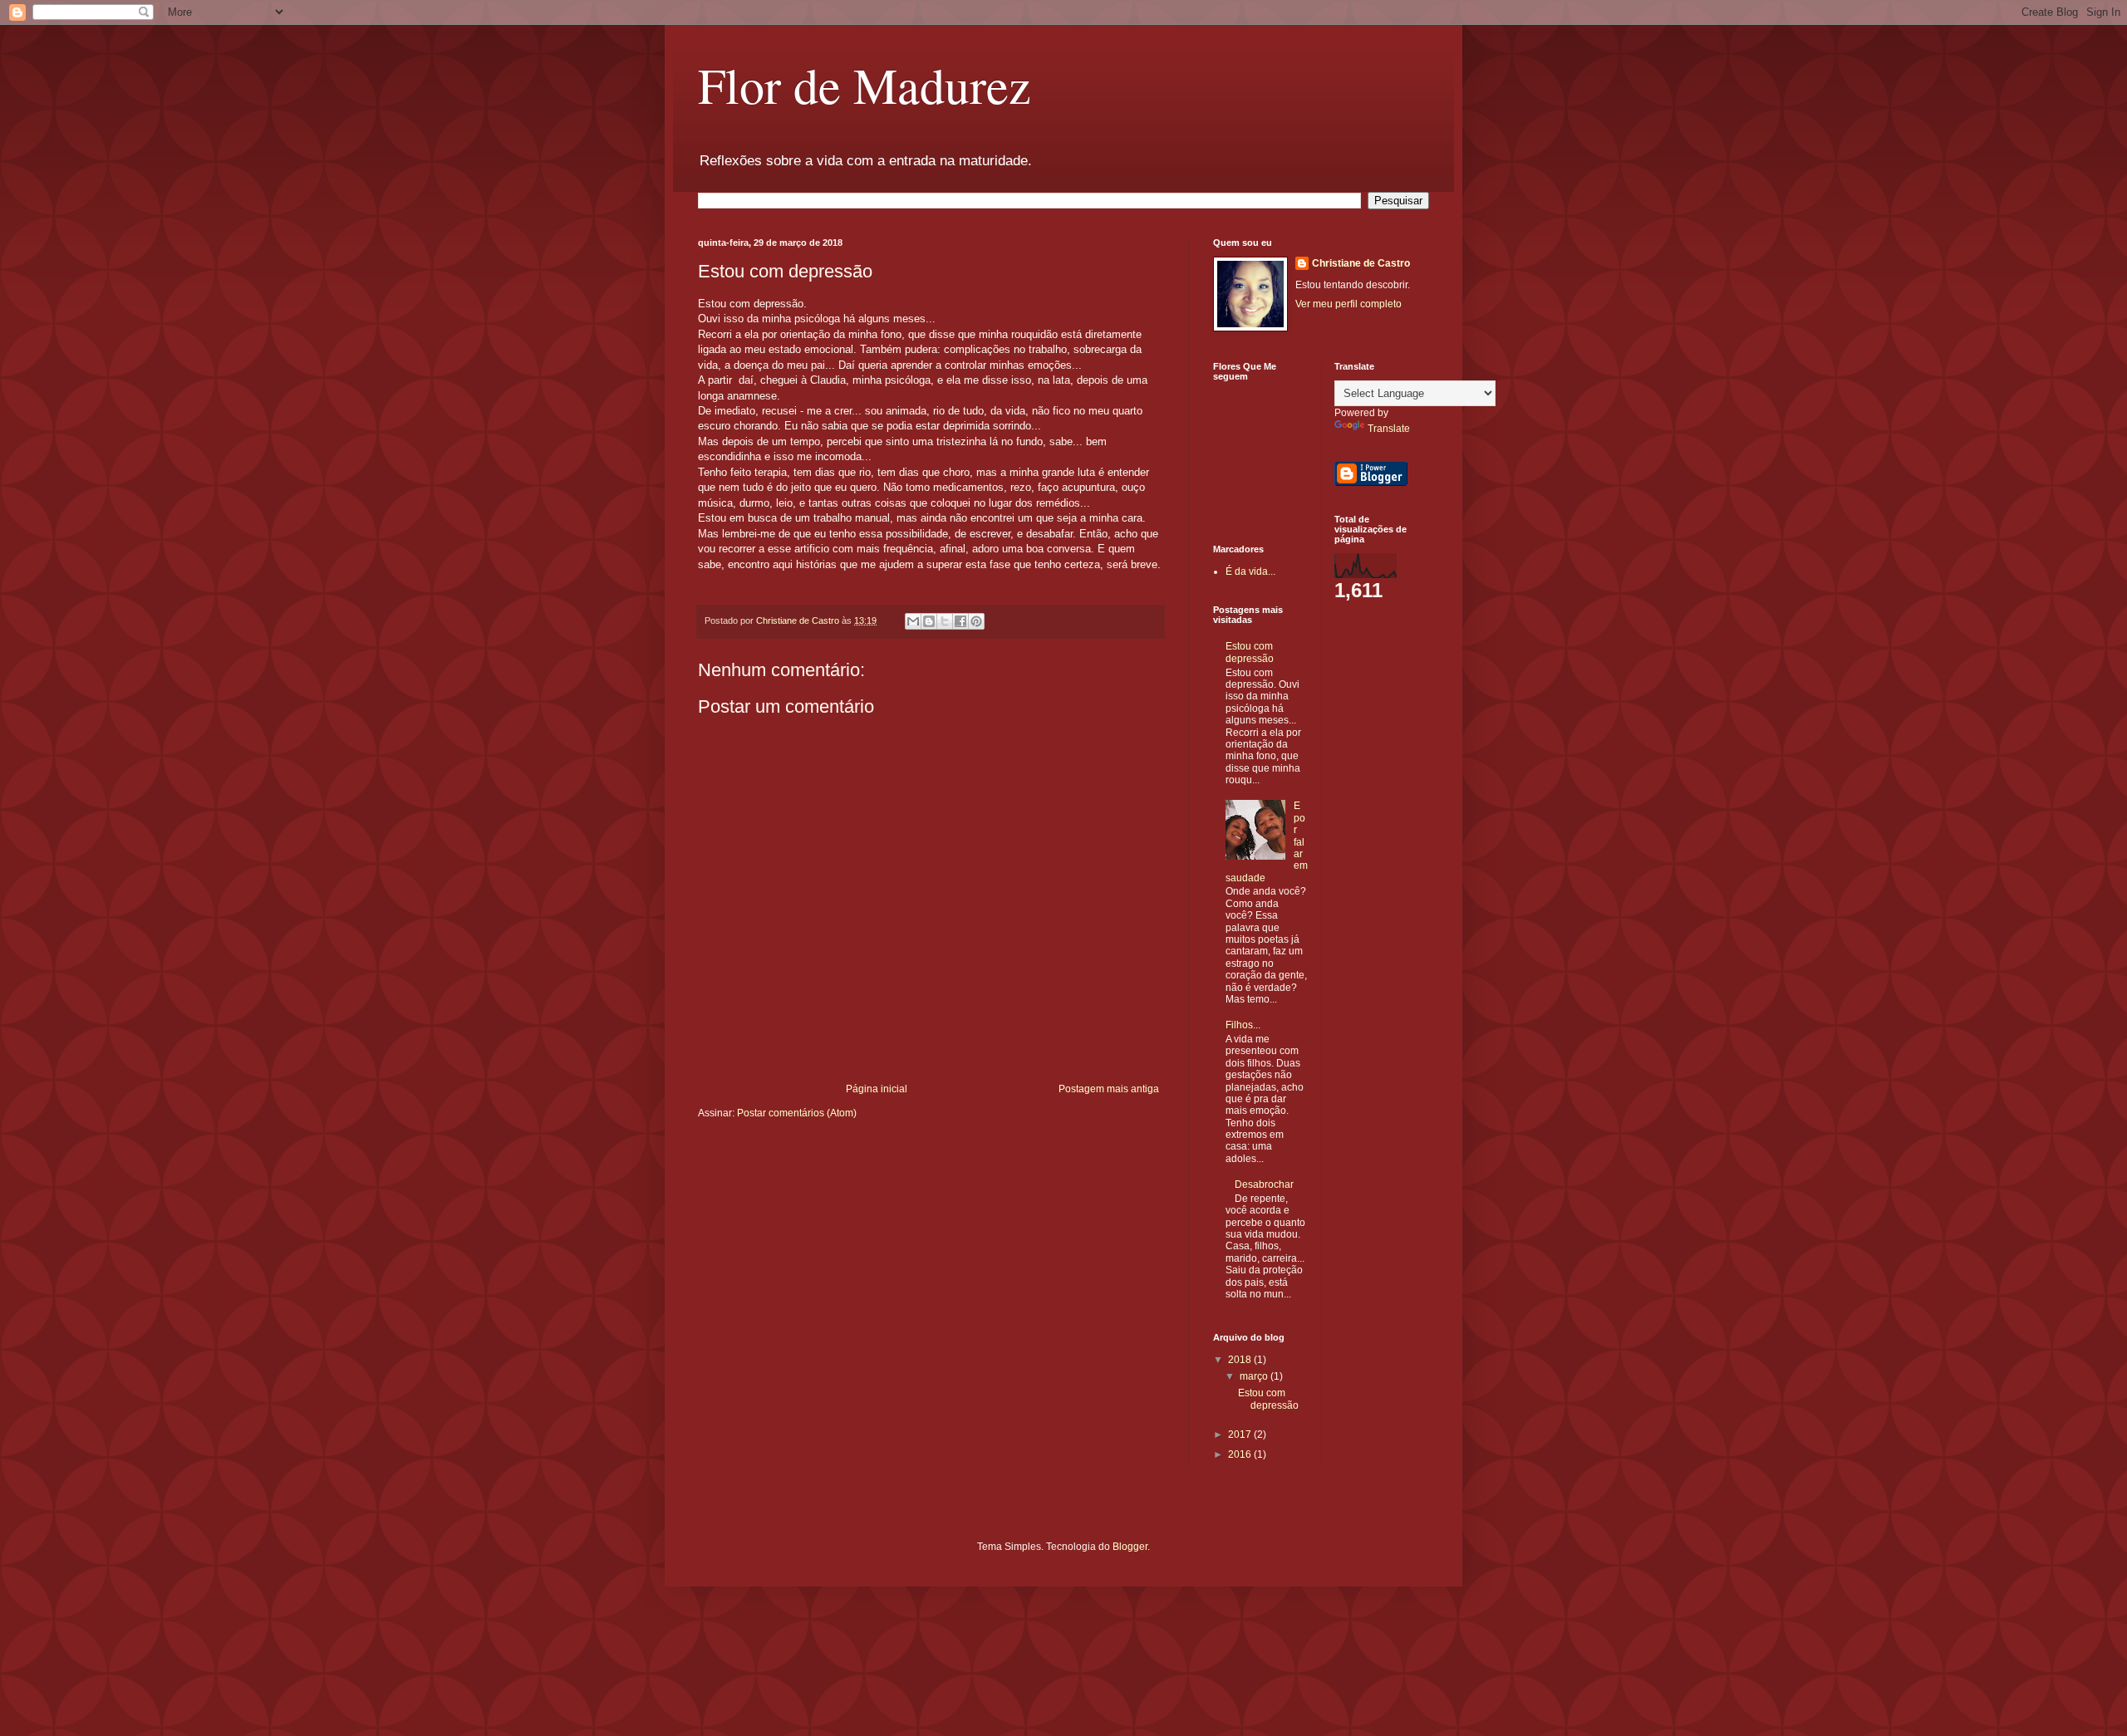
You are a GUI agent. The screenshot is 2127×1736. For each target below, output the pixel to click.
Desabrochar (1264, 1184)
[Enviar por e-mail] (913, 621)
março (1255, 1376)
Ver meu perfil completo (1348, 304)
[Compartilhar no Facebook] (960, 621)
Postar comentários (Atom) (797, 1113)
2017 (1241, 1434)
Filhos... (1243, 1025)
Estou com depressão (1250, 652)
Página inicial (877, 1089)
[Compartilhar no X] (945, 621)
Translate (1389, 429)
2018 (1241, 1360)
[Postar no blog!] (929, 621)
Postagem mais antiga (1109, 1089)
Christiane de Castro (1361, 263)
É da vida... (1250, 571)
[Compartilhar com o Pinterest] (976, 621)
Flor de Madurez (865, 85)
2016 (1241, 1454)
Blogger (1130, 1547)
